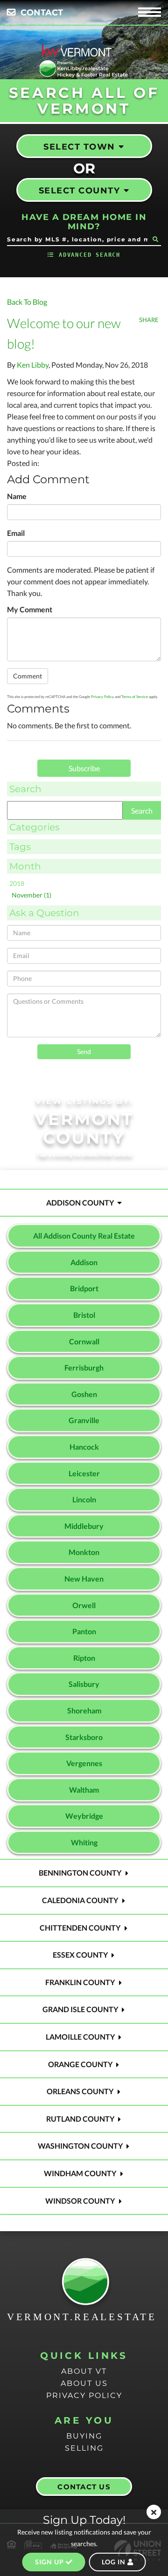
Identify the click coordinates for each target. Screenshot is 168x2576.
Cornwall (84, 1341)
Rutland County (80, 2119)
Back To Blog (27, 302)
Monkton (84, 1552)
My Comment (30, 609)
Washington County (80, 2146)
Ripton (84, 1658)
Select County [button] (80, 191)
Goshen (84, 1394)
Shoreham (84, 1710)
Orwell (84, 1605)
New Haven (84, 1579)
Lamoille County (80, 2037)
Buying (84, 2436)
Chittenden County (80, 1928)
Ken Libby (33, 365)
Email (16, 533)
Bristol (84, 1315)
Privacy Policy (102, 697)
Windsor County (80, 2201)
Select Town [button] (79, 147)
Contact (42, 13)
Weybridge (84, 1816)
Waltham (84, 1790)
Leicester (84, 1473)
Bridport (84, 1288)
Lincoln (84, 1499)
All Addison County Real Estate (84, 1236)
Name (17, 496)
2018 (17, 883)
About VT (84, 2371)
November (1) (31, 895)
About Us (84, 2383)
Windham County (80, 2173)
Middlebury (84, 1526)
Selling (84, 2448)
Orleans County (80, 2091)
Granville (84, 1420)
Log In (115, 2562)
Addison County (80, 1202)
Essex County (80, 1955)
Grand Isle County (80, 2009)
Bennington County (80, 1873)
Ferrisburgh (84, 1367)
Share (149, 320)
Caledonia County (80, 1900)
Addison (84, 1262)
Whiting (84, 1842)
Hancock (84, 1447)
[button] (155, 239)
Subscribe (84, 768)
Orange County (80, 2064)
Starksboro (84, 1737)
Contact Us (84, 2487)
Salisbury (84, 1684)
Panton (84, 1631)
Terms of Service (135, 697)
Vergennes (84, 1763)
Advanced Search (90, 255)
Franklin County (80, 1982)
